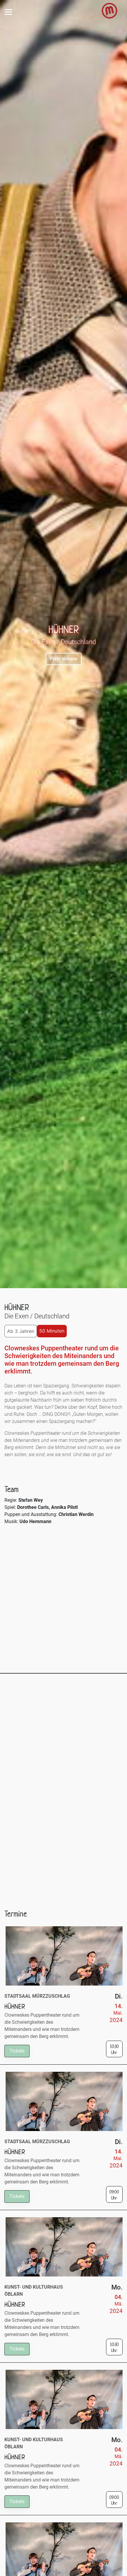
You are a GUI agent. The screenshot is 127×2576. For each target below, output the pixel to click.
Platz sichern (64, 659)
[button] (10, 1288)
